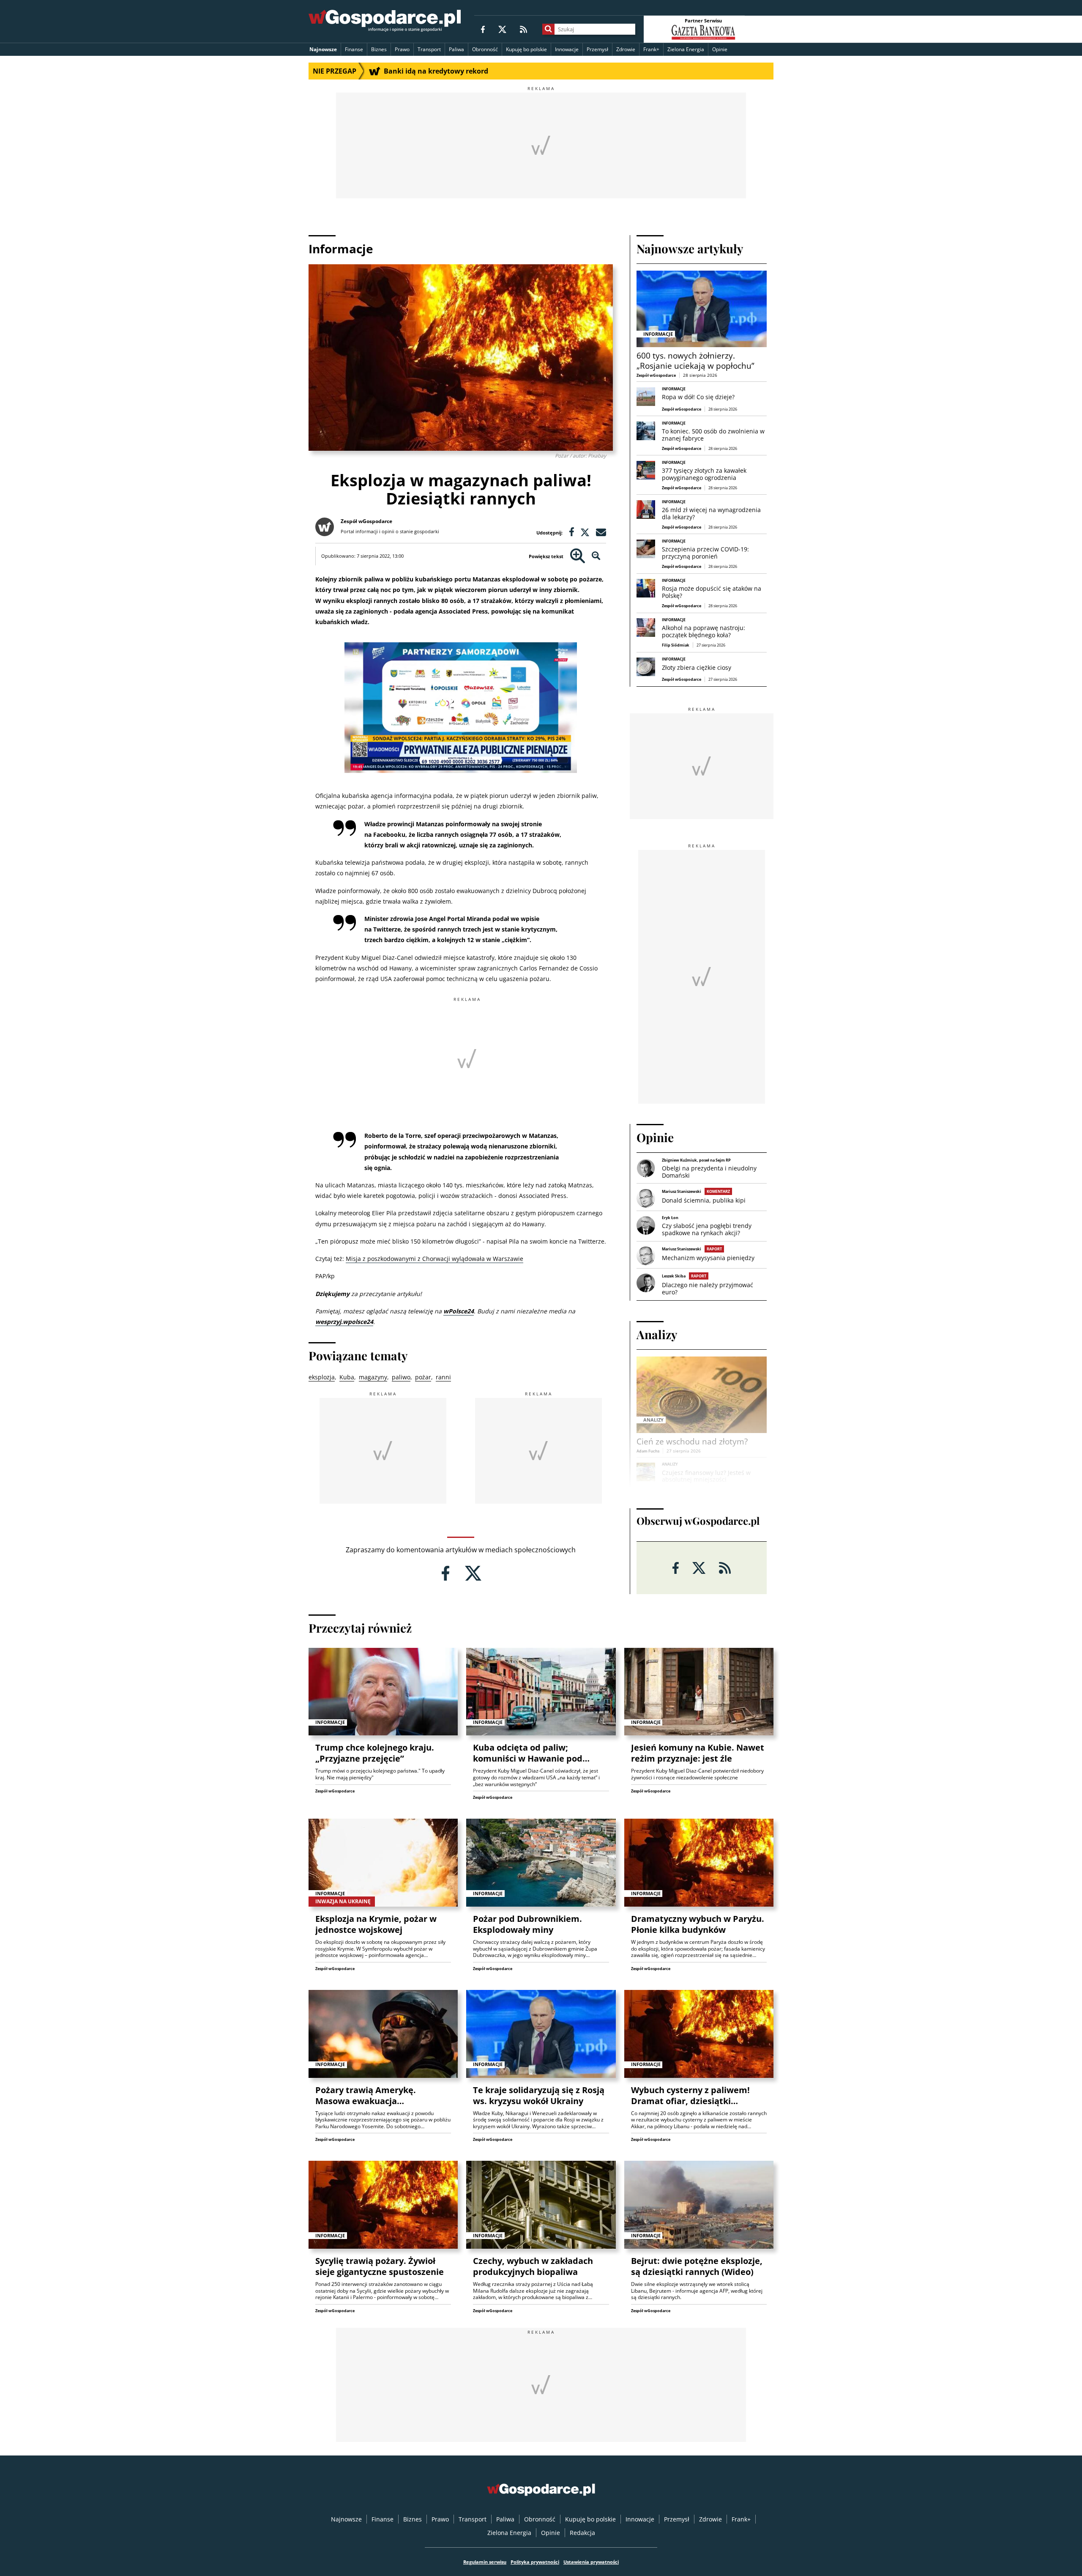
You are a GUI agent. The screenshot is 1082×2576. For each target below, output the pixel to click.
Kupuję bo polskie (526, 49)
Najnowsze (323, 49)
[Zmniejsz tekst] (596, 556)
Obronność (485, 49)
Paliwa (456, 49)
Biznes (379, 49)
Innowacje (567, 49)
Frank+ (651, 49)
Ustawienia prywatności (591, 2562)
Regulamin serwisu (485, 2562)
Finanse (354, 49)
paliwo (401, 1377)
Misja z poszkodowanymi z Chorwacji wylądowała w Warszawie (434, 1259)
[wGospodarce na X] (502, 29)
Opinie (720, 49)
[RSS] (523, 29)
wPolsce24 (459, 1311)
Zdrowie (626, 49)
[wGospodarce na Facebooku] (483, 29)
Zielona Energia (686, 49)
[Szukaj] (548, 29)
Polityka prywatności (535, 2562)
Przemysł (597, 49)
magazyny (373, 1377)
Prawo (402, 49)
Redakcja (582, 2533)
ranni (443, 1377)
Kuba (347, 1377)
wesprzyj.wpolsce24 (344, 1322)
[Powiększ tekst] (578, 556)
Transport (429, 49)
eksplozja (322, 1377)
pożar (423, 1377)
